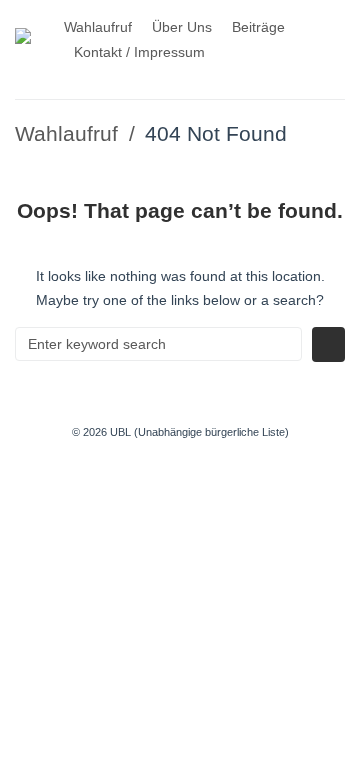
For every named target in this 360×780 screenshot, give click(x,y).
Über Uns (182, 27)
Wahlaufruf (98, 27)
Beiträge (258, 27)
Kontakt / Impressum (139, 52)
